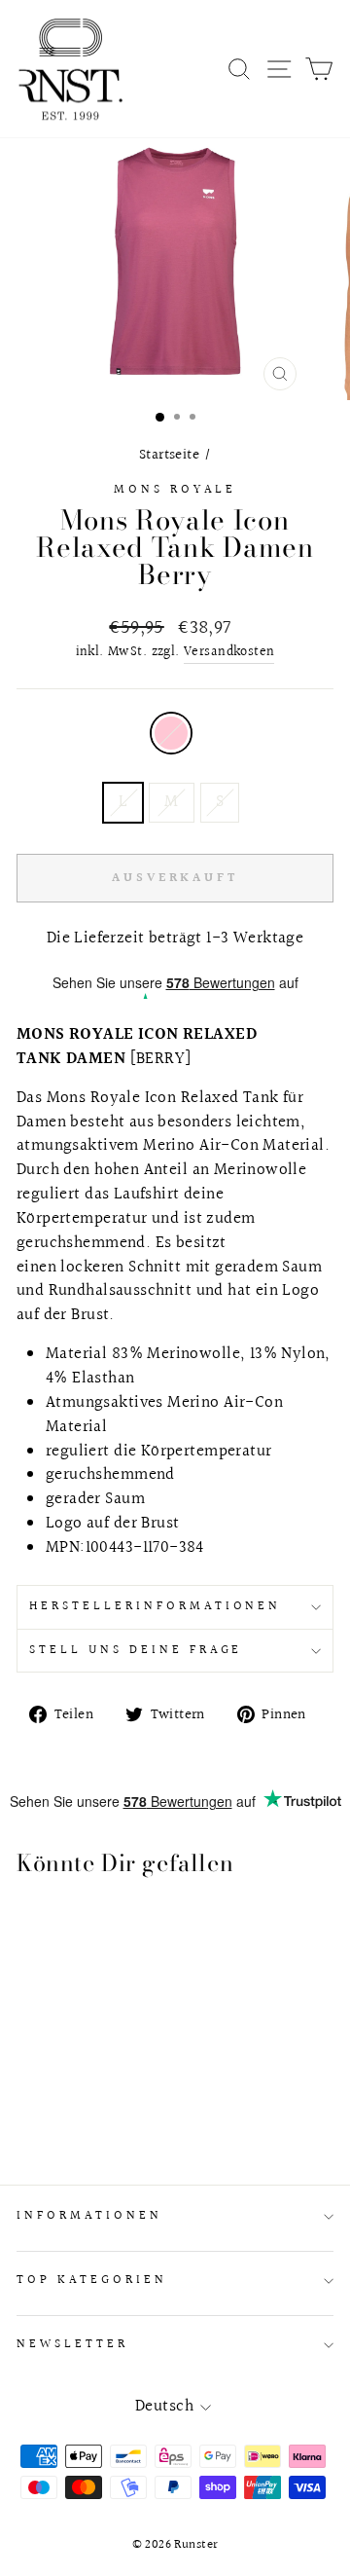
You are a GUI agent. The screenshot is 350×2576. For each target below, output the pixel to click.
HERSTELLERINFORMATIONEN (155, 1606)
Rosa (171, 733)
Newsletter (72, 2344)
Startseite (169, 455)
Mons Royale (175, 490)
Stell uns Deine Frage (136, 1650)
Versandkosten (229, 653)
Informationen (89, 2216)
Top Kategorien (92, 2280)
